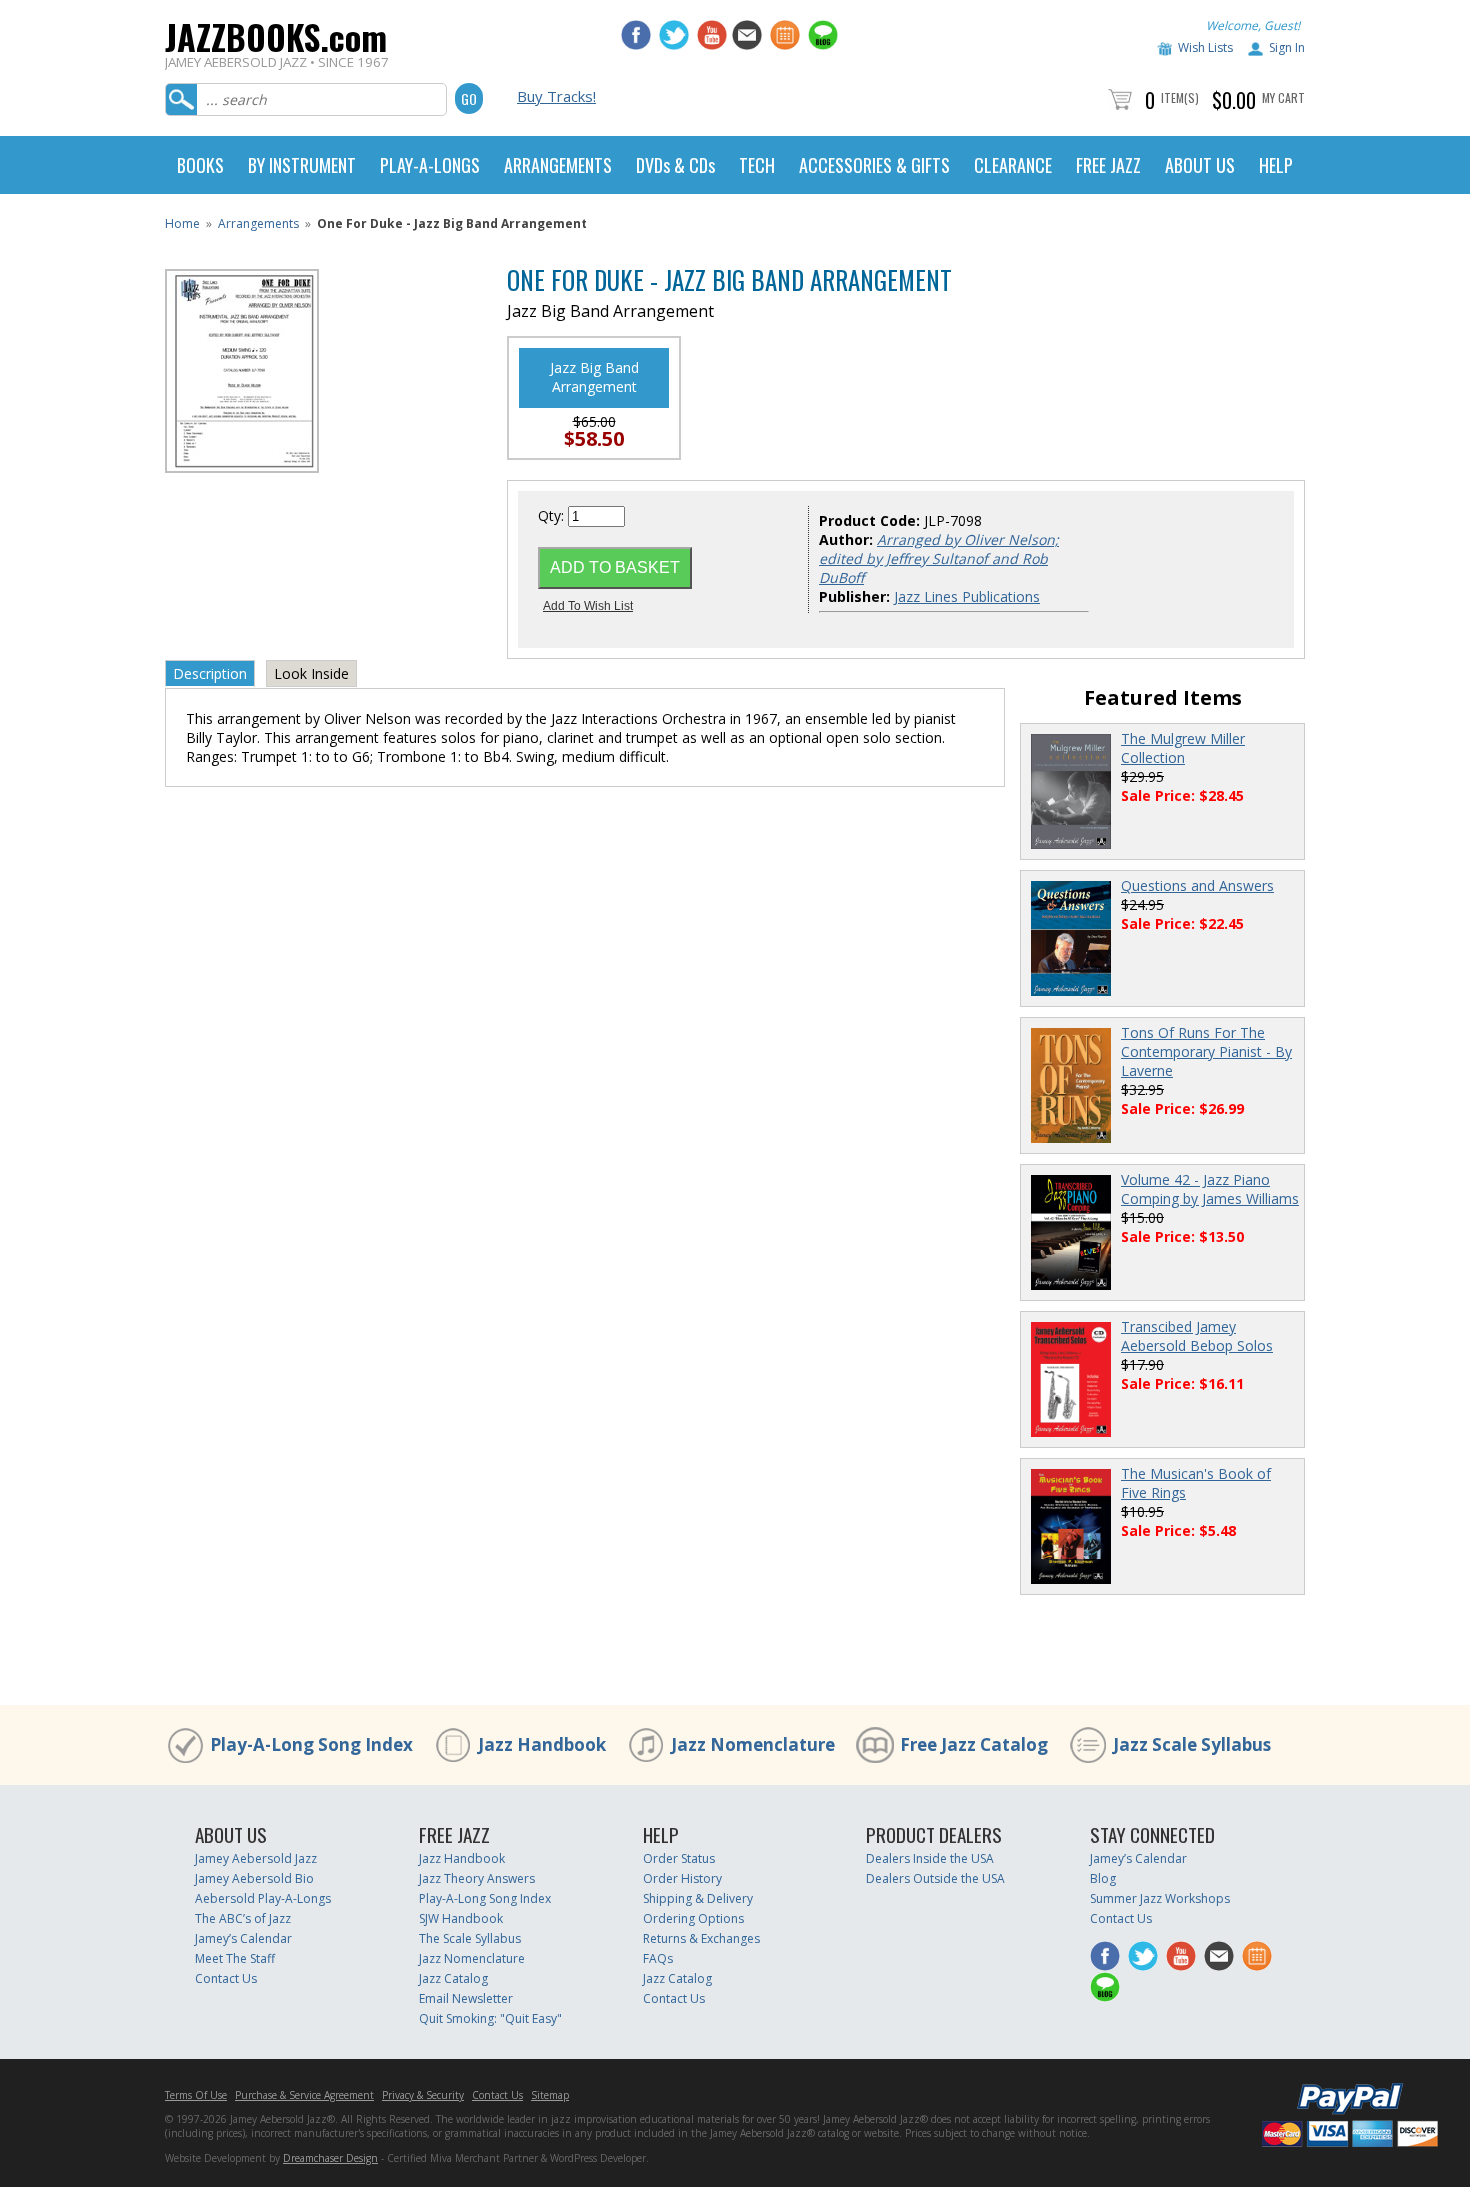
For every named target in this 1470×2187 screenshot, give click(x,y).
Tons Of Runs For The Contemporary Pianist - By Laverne (1206, 1051)
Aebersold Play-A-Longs (263, 1898)
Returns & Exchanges (701, 1938)
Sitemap (550, 2095)
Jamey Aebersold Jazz (256, 1858)
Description (210, 673)
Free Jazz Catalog (974, 1744)
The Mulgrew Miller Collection (1183, 748)
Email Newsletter (466, 1998)
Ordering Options (693, 1918)
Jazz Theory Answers (477, 1878)
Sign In (1287, 47)
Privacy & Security (423, 2095)
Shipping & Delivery (698, 1898)
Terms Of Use (196, 2095)
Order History (682, 1878)
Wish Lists (1205, 47)
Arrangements (258, 223)
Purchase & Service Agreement (304, 2095)
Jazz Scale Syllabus (1192, 1744)
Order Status (679, 1858)
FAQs (658, 1958)
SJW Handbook (461, 1918)
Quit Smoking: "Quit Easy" (490, 2018)
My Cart (1283, 97)
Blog (1103, 1878)
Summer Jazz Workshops (1160, 1898)
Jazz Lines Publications (967, 596)
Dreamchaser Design (330, 2158)
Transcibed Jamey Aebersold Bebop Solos (1197, 1336)
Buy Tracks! (556, 96)
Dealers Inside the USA (930, 1858)
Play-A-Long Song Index (311, 1744)
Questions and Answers (1197, 885)
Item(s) (1180, 97)
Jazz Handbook (542, 1744)
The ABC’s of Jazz (243, 1918)
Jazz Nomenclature (753, 1744)
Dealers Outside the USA (935, 1878)
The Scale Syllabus (470, 1938)
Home (182, 223)
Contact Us (226, 1978)
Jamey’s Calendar (243, 1938)
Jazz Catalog (453, 1978)
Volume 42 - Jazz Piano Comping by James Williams (1210, 1189)
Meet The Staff (235, 1958)
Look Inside (311, 673)
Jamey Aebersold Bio (254, 1878)
